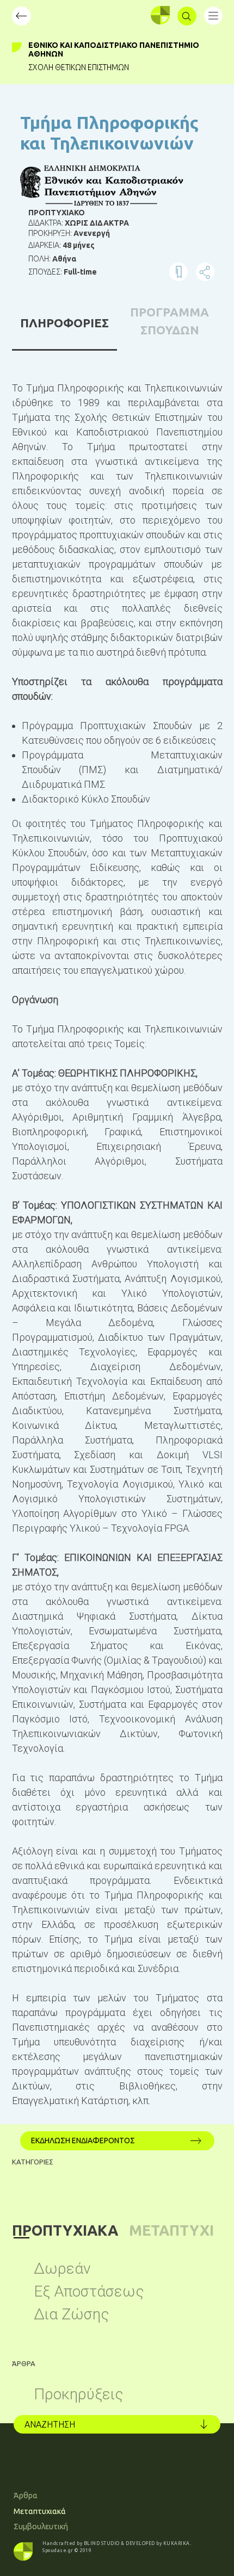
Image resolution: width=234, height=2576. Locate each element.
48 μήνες (79, 245)
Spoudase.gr (58, 2550)
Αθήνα (64, 259)
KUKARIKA (177, 2543)
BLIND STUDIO (102, 2543)
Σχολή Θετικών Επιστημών (79, 67)
